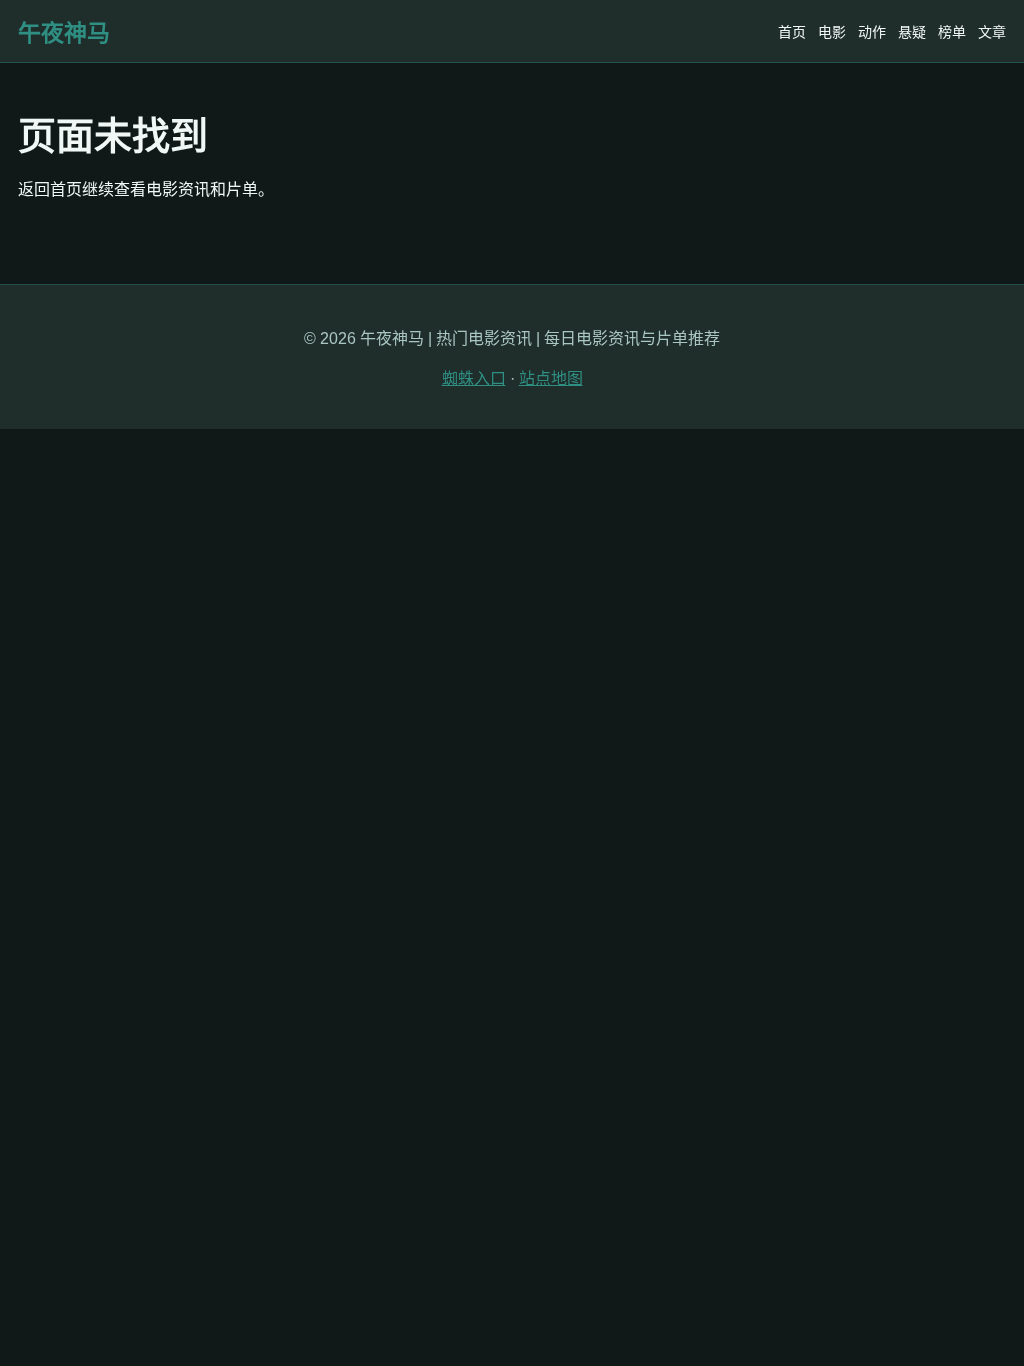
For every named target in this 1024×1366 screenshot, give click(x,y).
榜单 (952, 32)
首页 (792, 32)
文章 (992, 32)
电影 (832, 32)
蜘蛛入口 (474, 378)
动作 (872, 32)
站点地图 (551, 378)
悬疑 (912, 32)
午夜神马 (64, 33)
